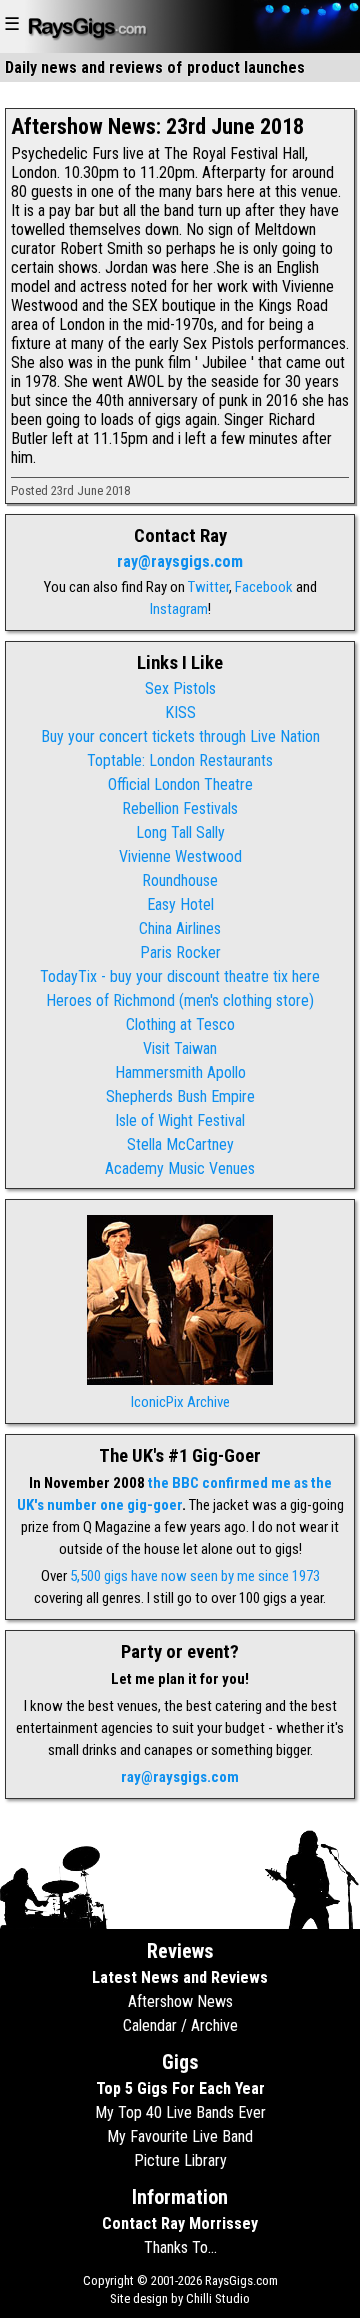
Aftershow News (180, 2001)
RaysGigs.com (241, 2280)
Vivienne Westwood (180, 856)
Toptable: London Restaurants (180, 760)
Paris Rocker (180, 952)
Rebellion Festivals (180, 808)
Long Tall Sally (180, 832)
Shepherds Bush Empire (180, 1096)
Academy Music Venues (180, 1168)
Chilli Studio (218, 2298)
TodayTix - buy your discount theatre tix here (180, 976)
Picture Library (180, 2160)
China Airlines (180, 928)
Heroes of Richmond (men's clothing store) (180, 1000)
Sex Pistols (180, 688)
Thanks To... (180, 2247)
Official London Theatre (180, 784)
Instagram (179, 609)
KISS (180, 712)
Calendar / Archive (180, 2025)
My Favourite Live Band (180, 2136)
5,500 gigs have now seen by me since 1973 (195, 1576)
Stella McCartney (180, 1144)
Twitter (208, 587)
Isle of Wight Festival (180, 1120)
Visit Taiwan (180, 1048)
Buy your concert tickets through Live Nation (180, 736)
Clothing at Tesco (180, 1024)
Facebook (264, 587)
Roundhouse (180, 880)
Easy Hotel (180, 904)
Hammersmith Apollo (180, 1072)
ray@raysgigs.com (180, 561)
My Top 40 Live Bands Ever (180, 2112)
